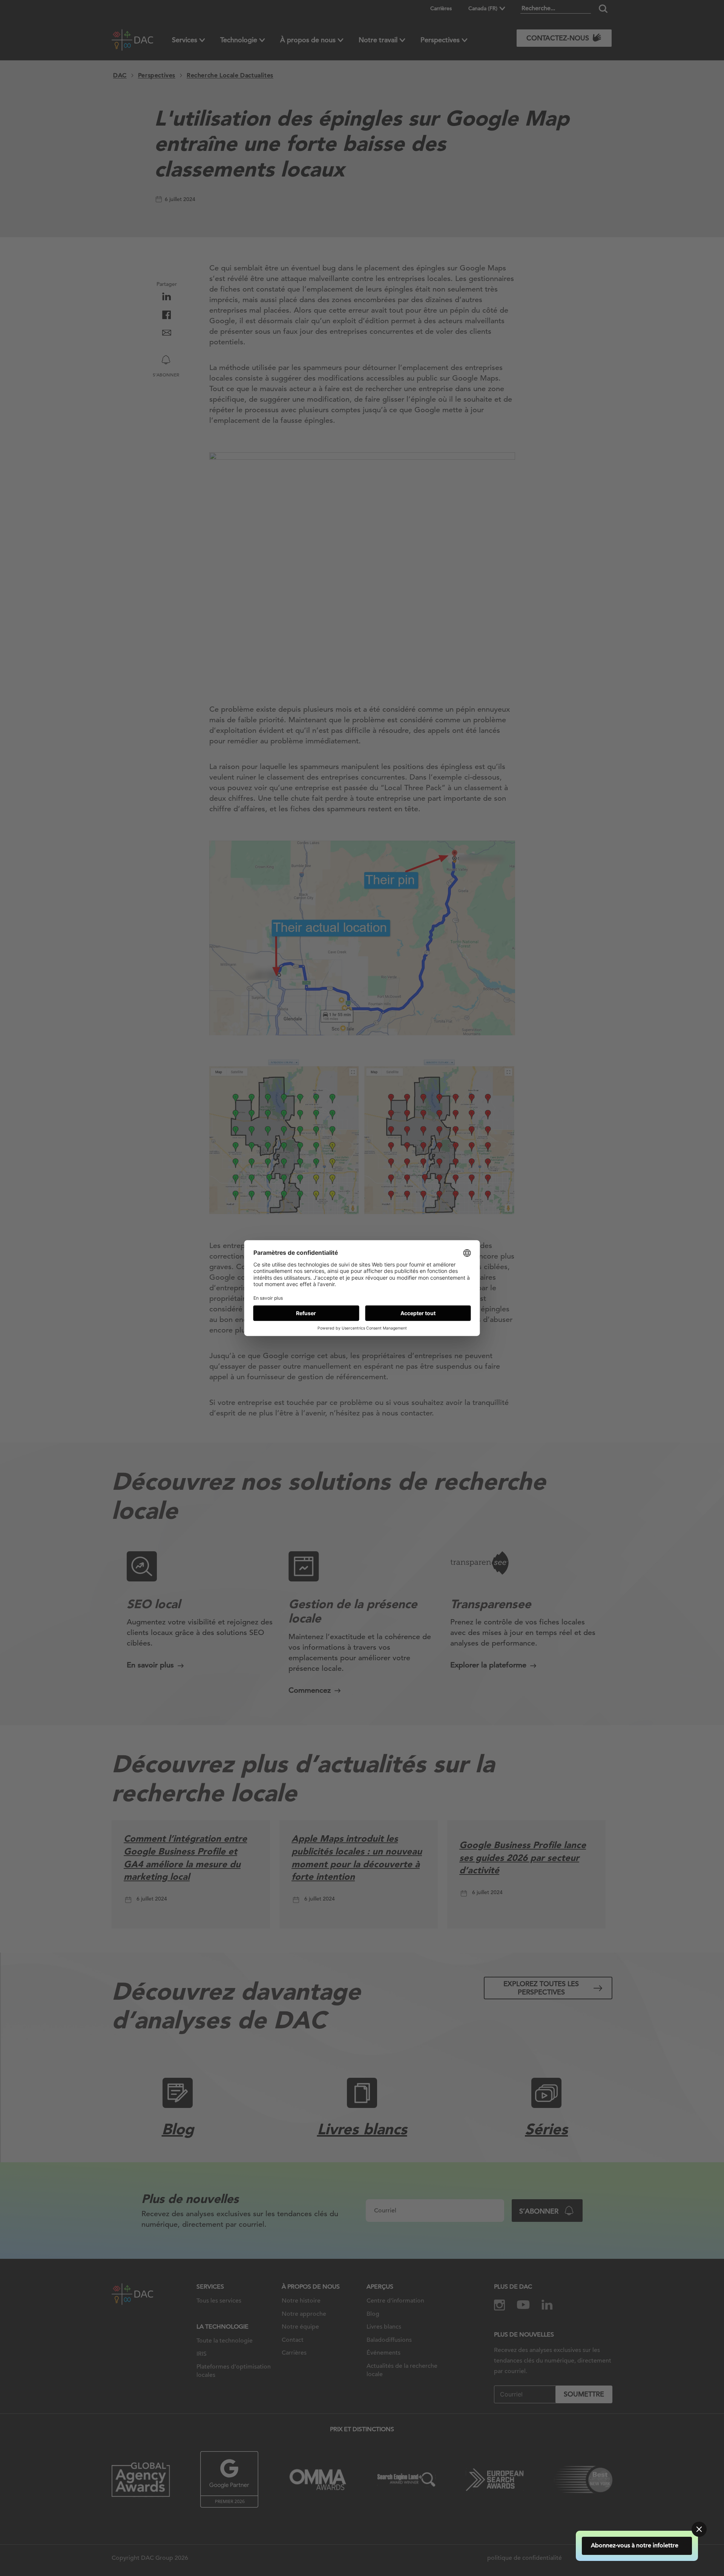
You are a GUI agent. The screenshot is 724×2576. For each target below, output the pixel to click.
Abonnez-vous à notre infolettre (646, 2545)
